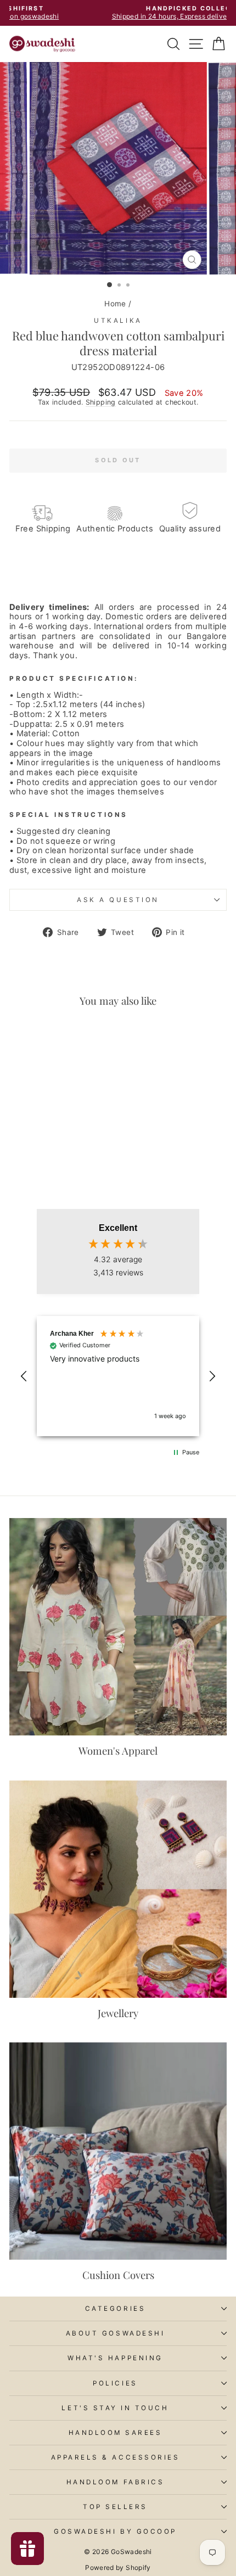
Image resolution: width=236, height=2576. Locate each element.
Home (115, 304)
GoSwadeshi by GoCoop (115, 2532)
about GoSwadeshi (116, 2333)
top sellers (115, 2507)
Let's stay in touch (115, 2408)
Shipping (101, 402)
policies (115, 2383)
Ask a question (118, 900)
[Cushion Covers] (118, 2151)
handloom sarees (116, 2433)
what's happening (115, 2358)
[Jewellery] (118, 1889)
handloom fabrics (116, 2482)
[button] (24, 1376)
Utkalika (118, 321)
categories (115, 2309)
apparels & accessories (116, 2457)
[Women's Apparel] (118, 1627)
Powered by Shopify (118, 2567)
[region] (118, 1376)
